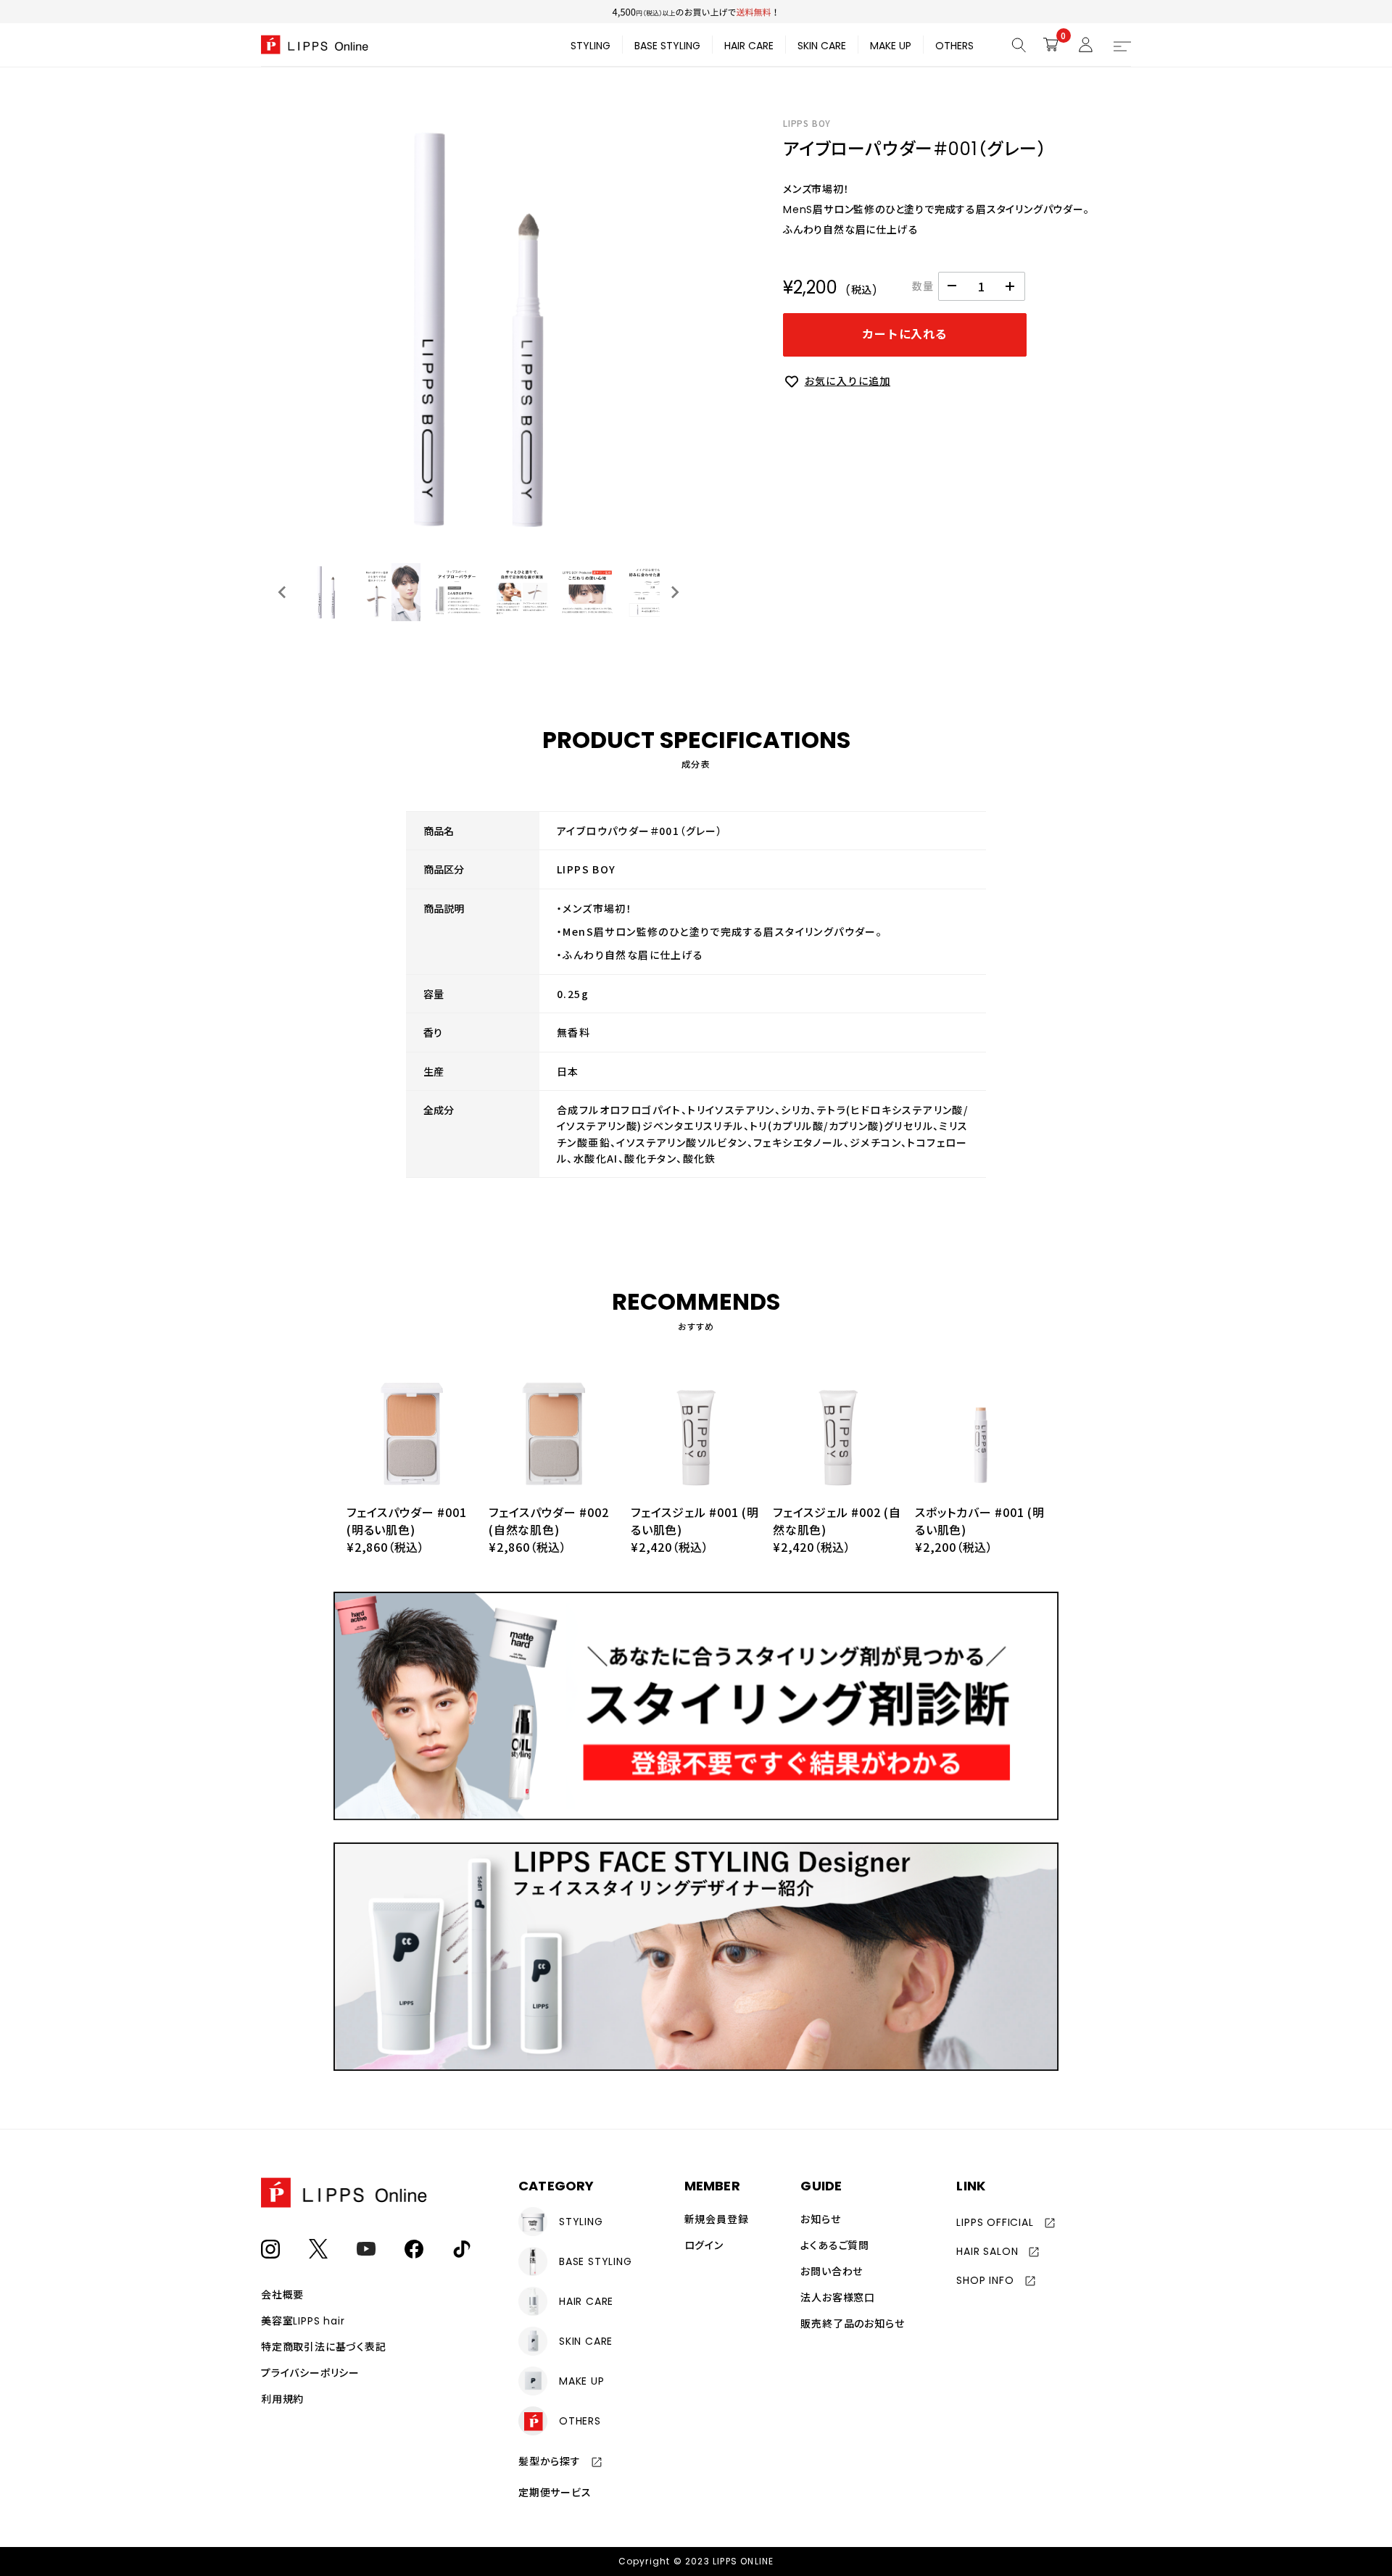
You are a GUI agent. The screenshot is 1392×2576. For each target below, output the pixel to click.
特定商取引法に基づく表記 (324, 2347)
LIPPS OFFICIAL (995, 2222)
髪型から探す (550, 2461)
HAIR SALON (987, 2251)
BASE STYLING (667, 46)
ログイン (704, 2245)
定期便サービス (555, 2493)
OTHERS (954, 46)
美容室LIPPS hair (303, 2321)
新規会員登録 (717, 2219)
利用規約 (282, 2399)
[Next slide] (674, 592)
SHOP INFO (985, 2280)
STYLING (591, 46)
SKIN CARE (822, 46)
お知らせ (820, 2219)
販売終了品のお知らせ (852, 2324)
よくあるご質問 (835, 2245)
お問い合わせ (832, 2272)
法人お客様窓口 (838, 2298)
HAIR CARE (749, 46)
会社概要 (282, 2295)
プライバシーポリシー (310, 2373)
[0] (1051, 44)
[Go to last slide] (283, 592)
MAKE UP (891, 46)
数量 (923, 286)
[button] (326, 592)
